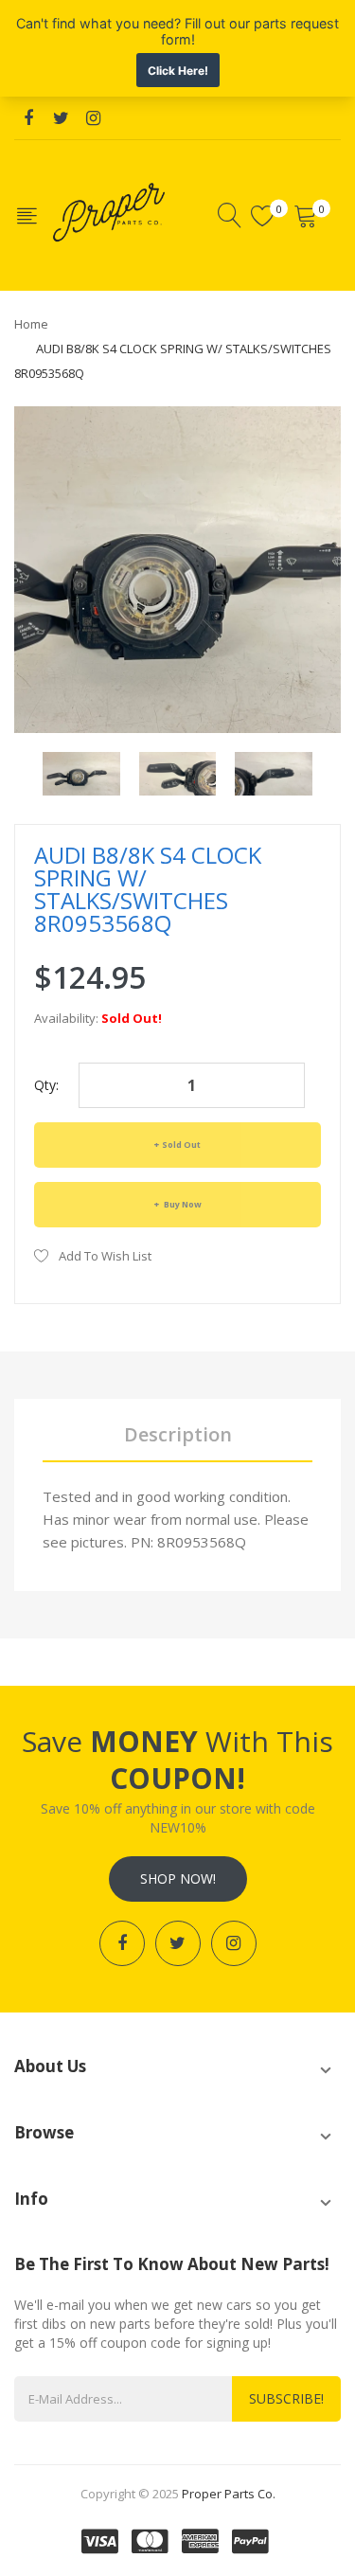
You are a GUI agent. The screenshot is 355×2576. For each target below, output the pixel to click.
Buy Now (182, 1204)
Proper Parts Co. (229, 2494)
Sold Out (181, 1145)
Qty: (46, 1085)
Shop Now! (178, 1878)
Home (31, 324)
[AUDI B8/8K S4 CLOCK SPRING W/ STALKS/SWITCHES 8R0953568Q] (81, 771)
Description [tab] (178, 1434)
